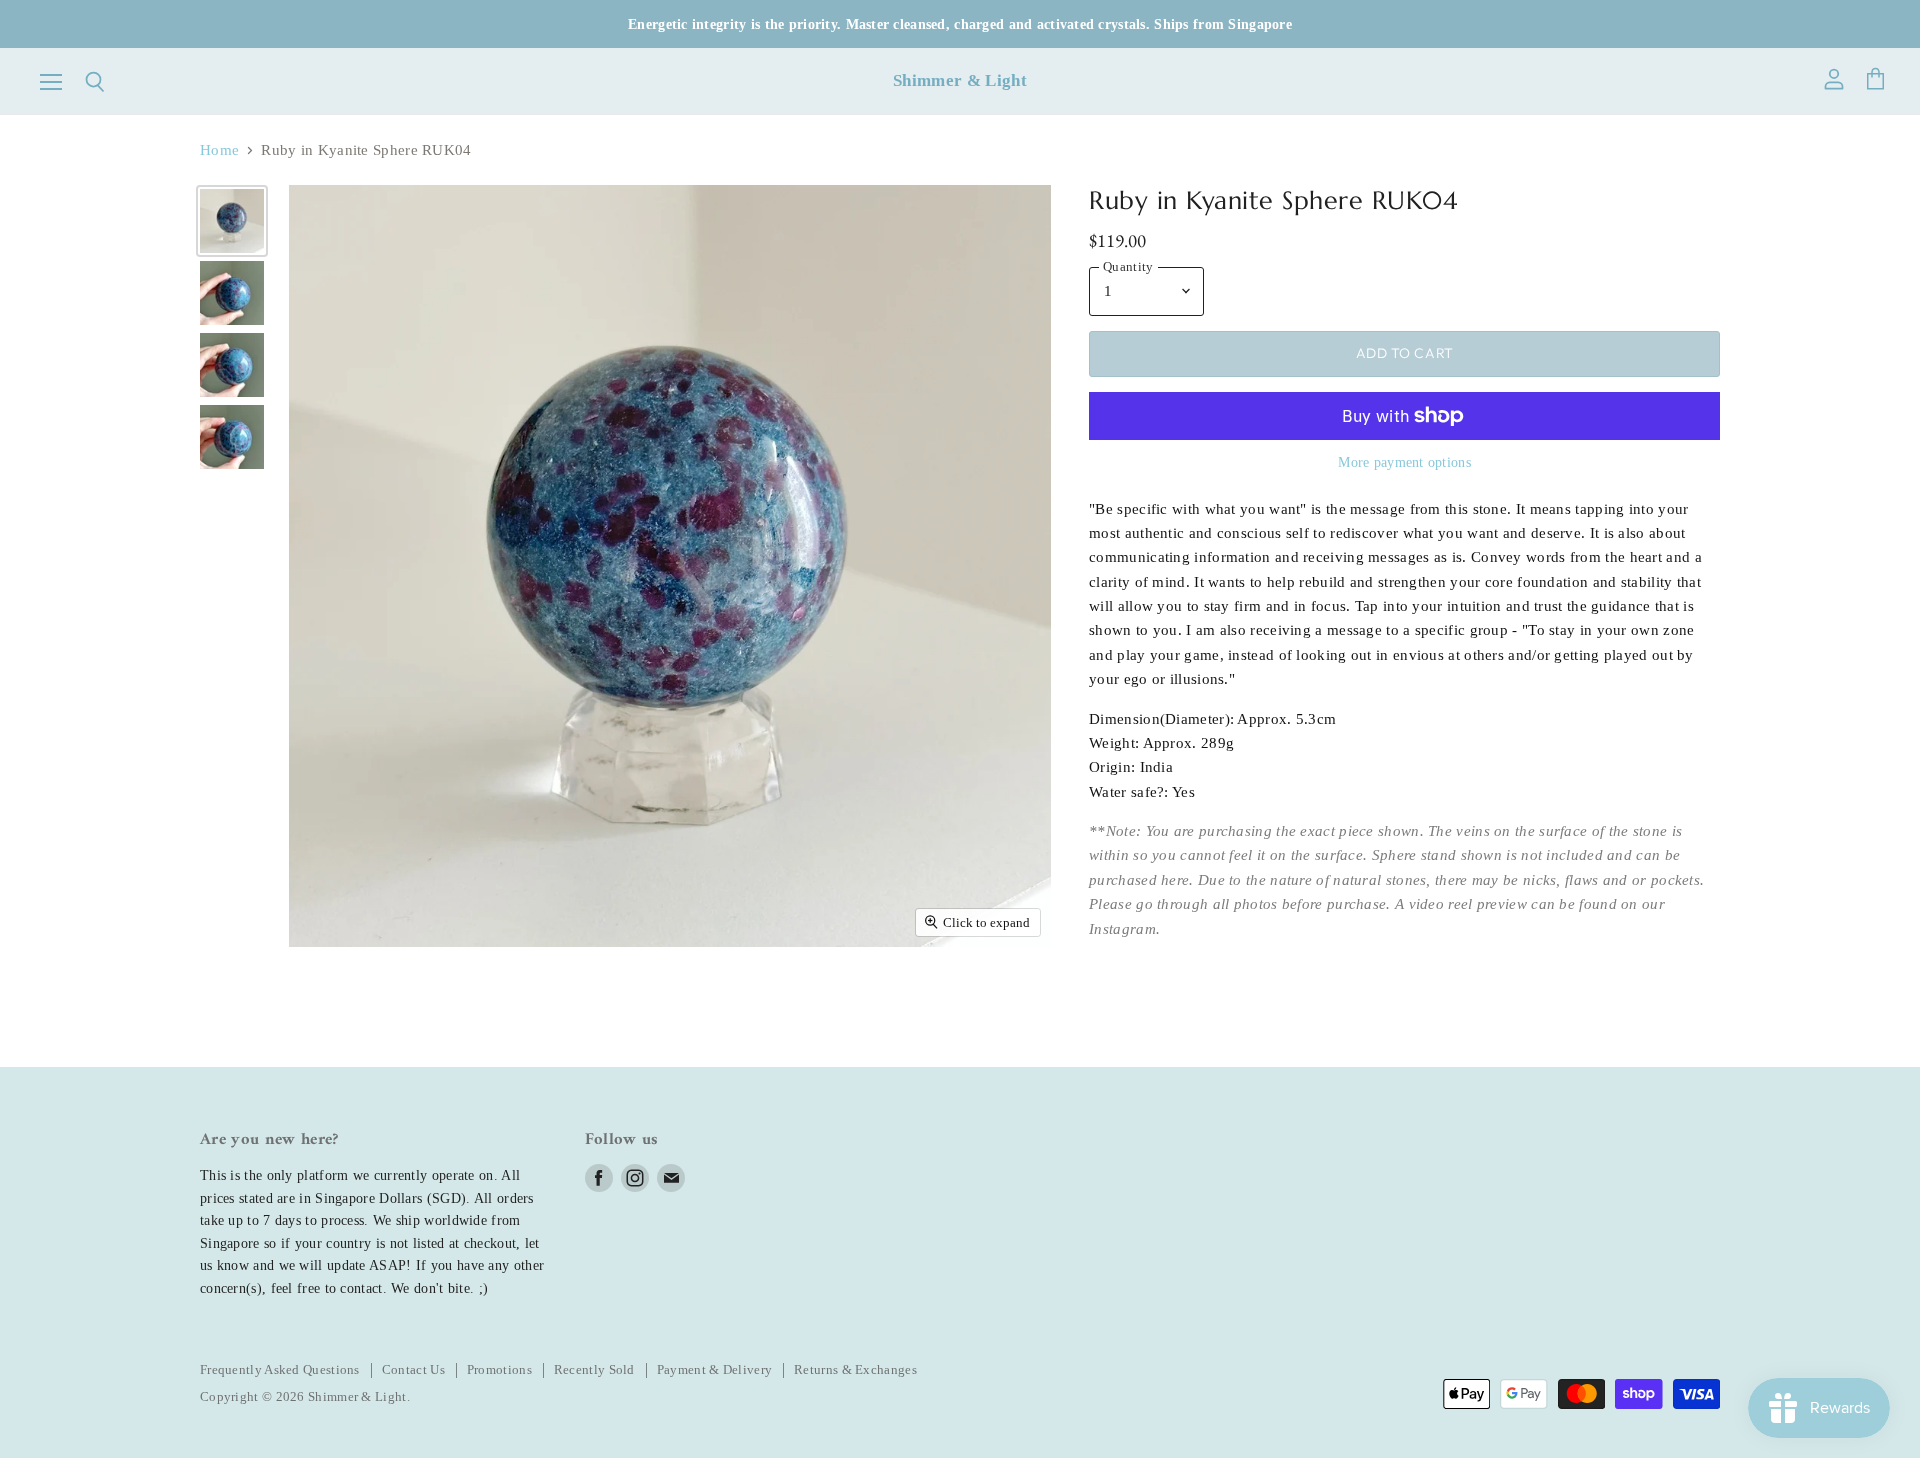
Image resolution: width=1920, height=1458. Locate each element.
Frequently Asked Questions (280, 1369)
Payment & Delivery (714, 1369)
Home (219, 150)
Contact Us (413, 1369)
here (1175, 880)
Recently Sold (594, 1369)
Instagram (1122, 929)
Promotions (499, 1369)
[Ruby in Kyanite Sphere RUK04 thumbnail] (232, 221)
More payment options (1404, 462)
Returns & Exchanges (855, 1369)
